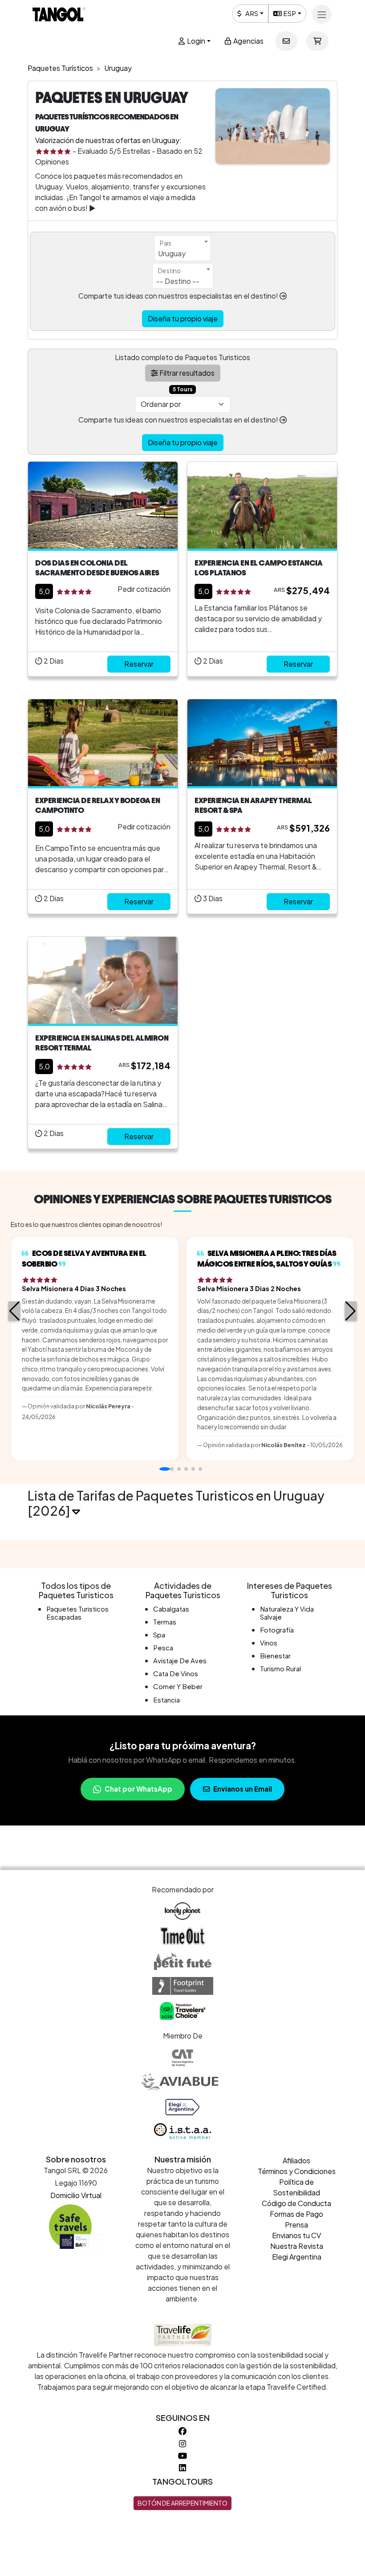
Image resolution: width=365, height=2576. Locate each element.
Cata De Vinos (176, 1673)
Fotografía (277, 1630)
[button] (14, 1311)
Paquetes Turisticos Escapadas (77, 1613)
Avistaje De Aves (180, 1660)
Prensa (296, 2225)
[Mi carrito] (317, 41)
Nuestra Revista (297, 2246)
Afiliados (296, 2160)
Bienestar (275, 1655)
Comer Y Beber (178, 1686)
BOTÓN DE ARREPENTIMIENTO (182, 2503)
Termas (165, 1622)
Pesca (163, 1647)
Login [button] (195, 41)
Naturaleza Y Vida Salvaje (287, 1613)
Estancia (166, 1700)
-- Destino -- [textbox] (178, 281)
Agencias (248, 41)
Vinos (269, 1643)
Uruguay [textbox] (172, 253)
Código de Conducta (296, 2203)
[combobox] (182, 248)
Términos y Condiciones (297, 2171)
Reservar (139, 664)
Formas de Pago (296, 2214)
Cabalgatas (171, 1609)
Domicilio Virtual (76, 2195)
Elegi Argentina (297, 2257)
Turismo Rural (280, 1668)
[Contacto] (286, 41)
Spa (159, 1635)
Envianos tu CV (296, 2235)
